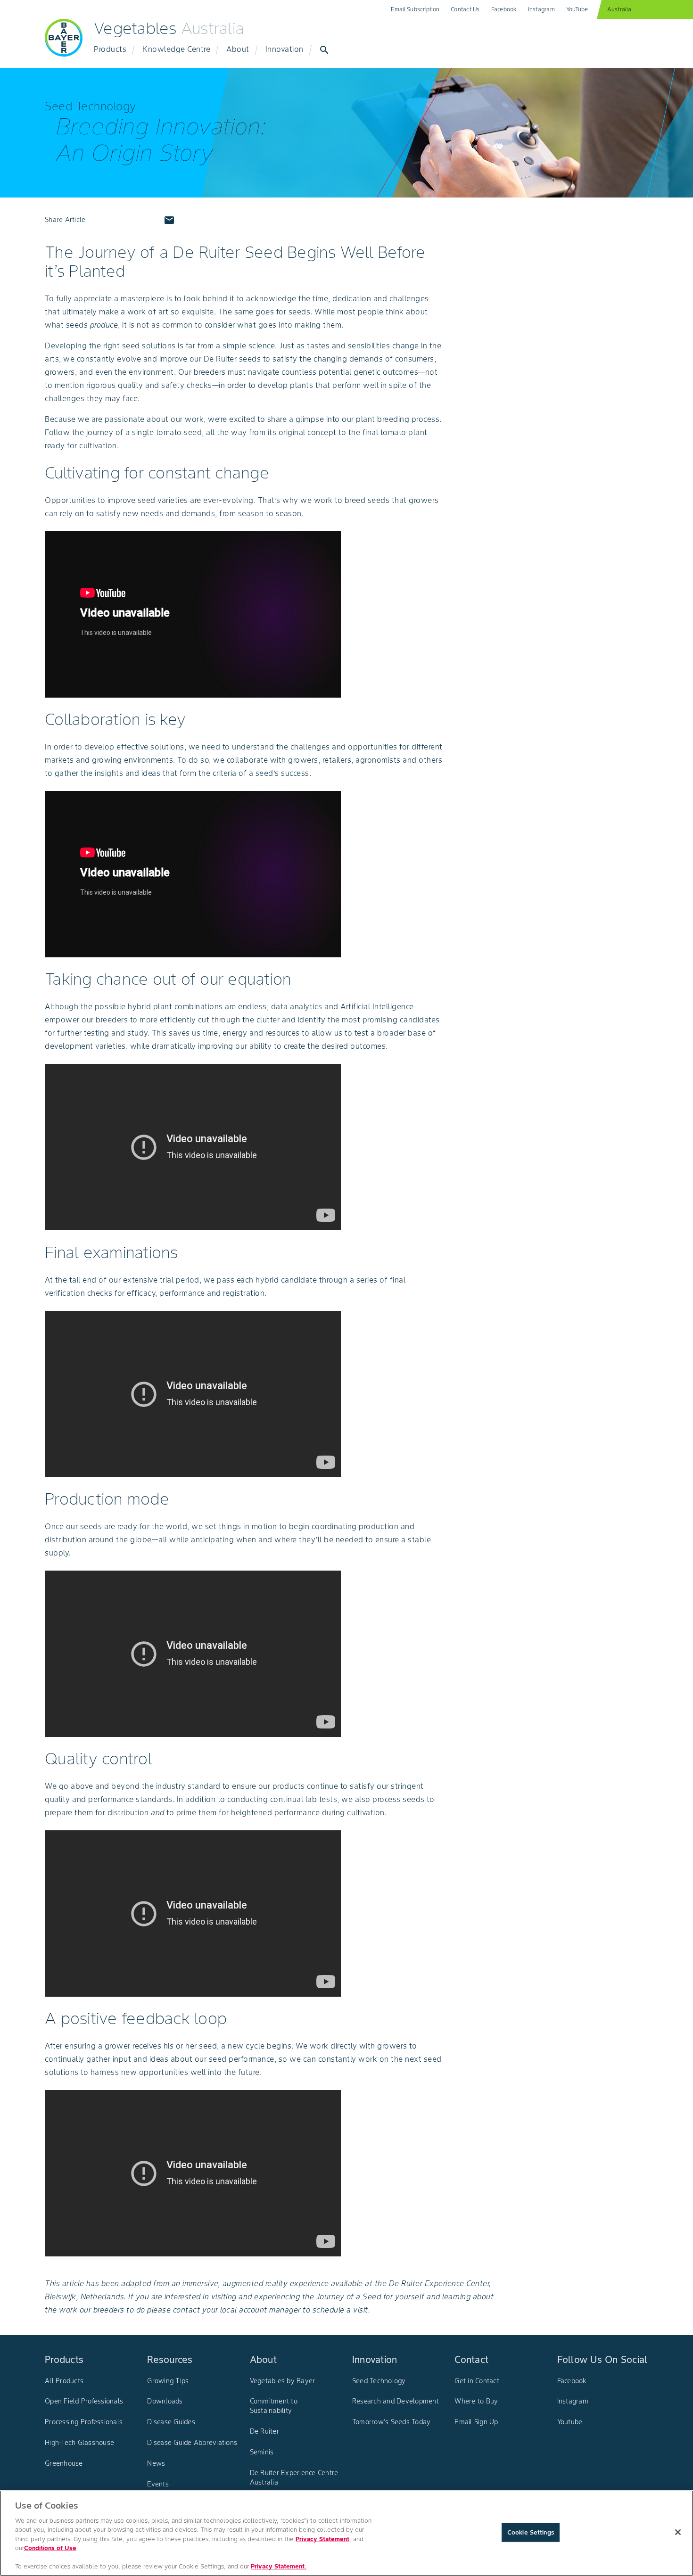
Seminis (262, 2452)
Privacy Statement (322, 2539)
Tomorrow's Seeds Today (392, 2422)
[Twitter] (124, 220)
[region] (346, 2533)
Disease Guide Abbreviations (192, 2443)
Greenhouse (64, 2463)
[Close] (678, 2532)
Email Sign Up (476, 2422)
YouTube (577, 9)
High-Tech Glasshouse (79, 2443)
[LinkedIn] (147, 220)
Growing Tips (168, 2381)
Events (158, 2484)
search (324, 50)
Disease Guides (171, 2422)
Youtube (570, 2422)
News (156, 2463)
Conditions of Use (50, 2548)
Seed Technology (379, 2381)
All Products (64, 2381)
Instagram (541, 9)
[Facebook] (101, 220)
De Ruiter (264, 2431)
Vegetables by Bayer (283, 2381)
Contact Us (465, 9)
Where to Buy (476, 2401)
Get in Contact (477, 2381)
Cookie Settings (531, 2532)
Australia (619, 9)
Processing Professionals (84, 2422)
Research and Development (396, 2401)
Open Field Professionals (84, 2401)
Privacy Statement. (279, 2566)
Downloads (165, 2401)
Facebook (504, 9)
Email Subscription (415, 9)
